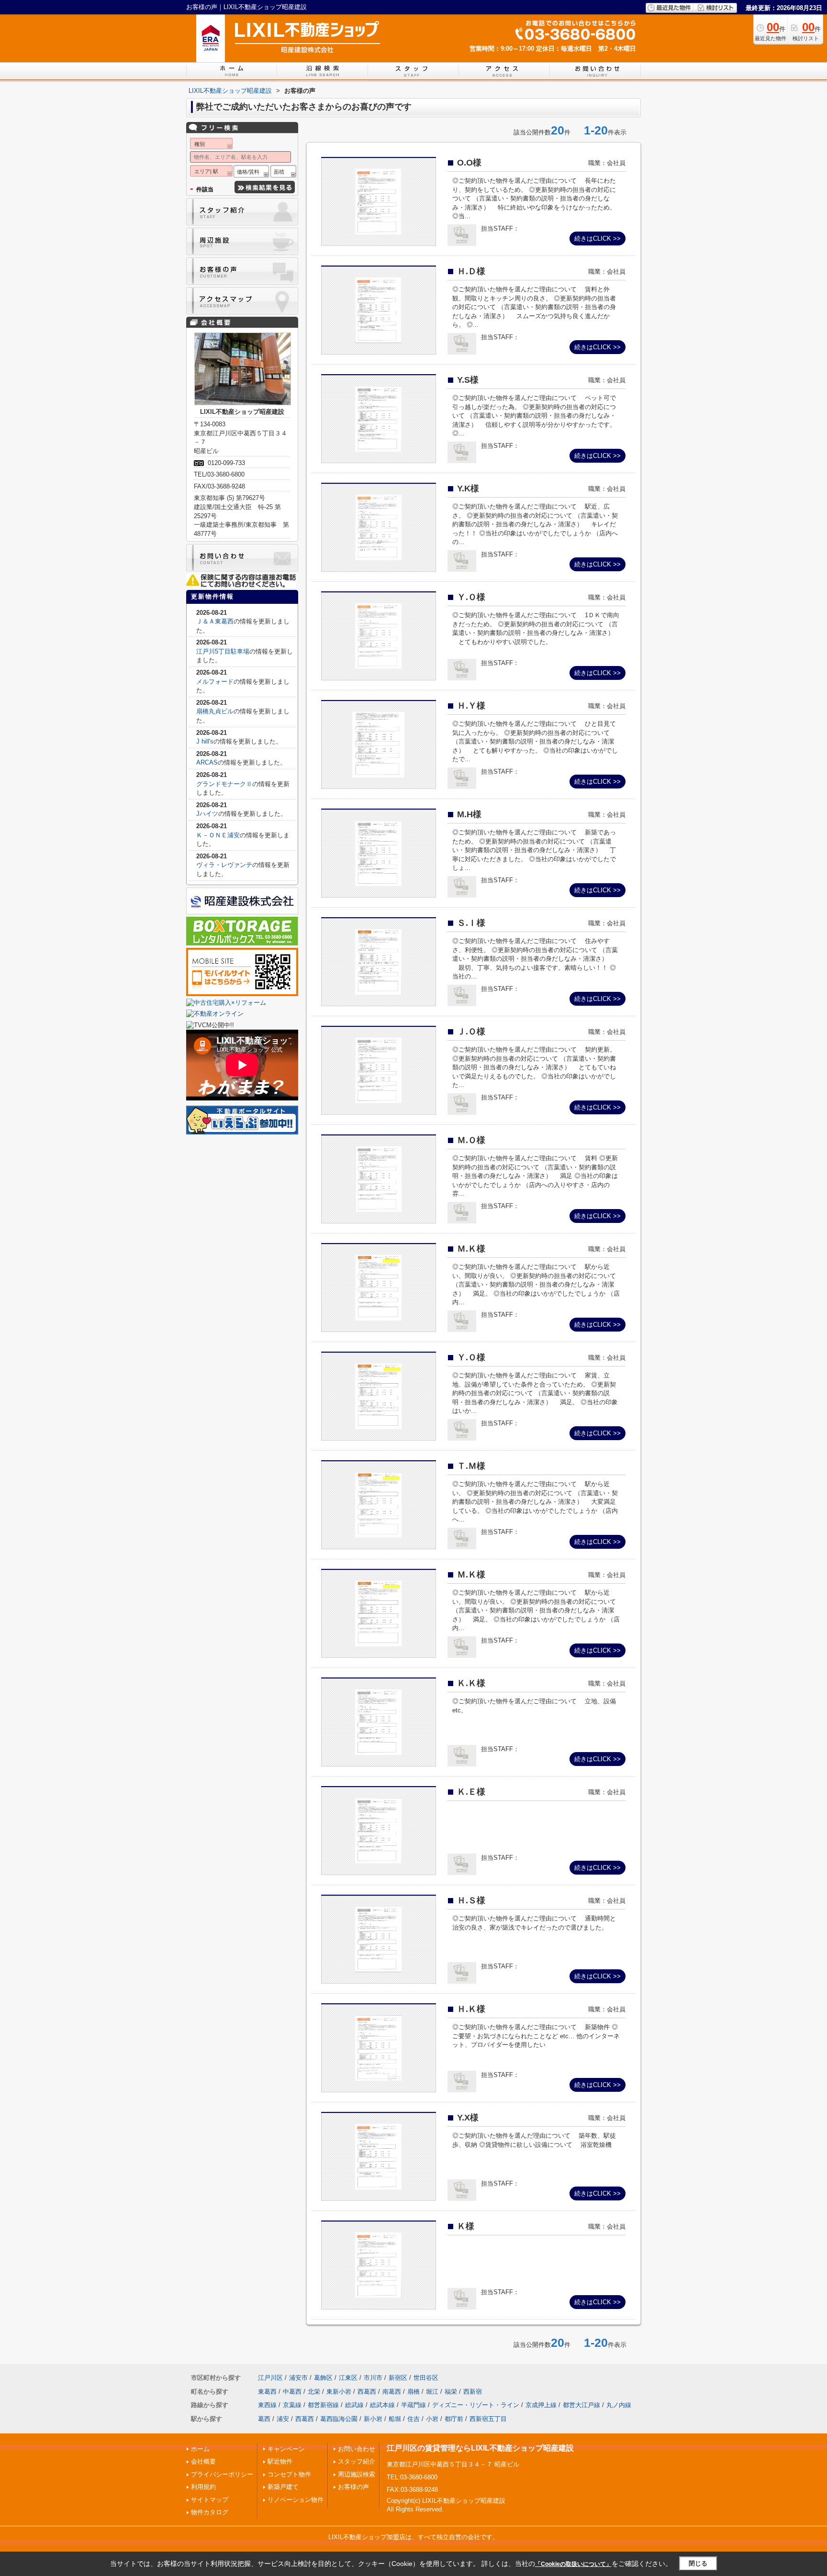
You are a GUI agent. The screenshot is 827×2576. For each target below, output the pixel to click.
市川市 (373, 2378)
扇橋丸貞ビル (215, 711)
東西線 (267, 2405)
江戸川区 (270, 2378)
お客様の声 (353, 2487)
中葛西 (292, 2392)
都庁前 (454, 2419)
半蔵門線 (413, 2405)
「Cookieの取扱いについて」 (573, 2564)
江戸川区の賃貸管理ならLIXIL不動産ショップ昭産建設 (480, 2448)
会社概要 (203, 2461)
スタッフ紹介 (357, 2461)
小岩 (432, 2419)
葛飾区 (323, 2378)
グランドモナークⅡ (224, 784)
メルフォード (215, 682)
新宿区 (398, 2378)
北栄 (314, 2392)
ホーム (200, 2449)
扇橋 (413, 2392)
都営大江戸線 (581, 2405)
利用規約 (203, 2487)
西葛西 (367, 2392)
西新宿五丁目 (488, 2419)
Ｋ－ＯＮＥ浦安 (218, 835)
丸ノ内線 (619, 2405)
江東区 (348, 2378)
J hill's (205, 741)
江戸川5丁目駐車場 (223, 651)
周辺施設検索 (357, 2474)
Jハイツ (207, 814)
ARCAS (207, 762)
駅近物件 (280, 2461)
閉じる (698, 2563)
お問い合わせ (357, 2449)
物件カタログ (210, 2512)
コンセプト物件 (289, 2474)
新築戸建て (283, 2487)
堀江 (432, 2392)
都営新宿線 (323, 2405)
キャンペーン (286, 2449)
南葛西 (392, 2392)
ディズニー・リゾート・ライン (476, 2405)
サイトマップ (210, 2500)
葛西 (264, 2419)
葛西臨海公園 (339, 2419)
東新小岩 (339, 2392)
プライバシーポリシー (222, 2474)
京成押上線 (541, 2405)
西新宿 (473, 2392)
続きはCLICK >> (598, 239)
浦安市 (298, 2378)
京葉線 (292, 2405)
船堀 (395, 2419)
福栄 (451, 2392)
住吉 (413, 2419)
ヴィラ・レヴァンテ (224, 865)
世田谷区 (426, 2378)
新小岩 (373, 2419)
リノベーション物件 (296, 2500)
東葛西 (267, 2392)
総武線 (354, 2405)
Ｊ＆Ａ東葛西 (215, 621)
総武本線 (382, 2405)
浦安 (283, 2419)
